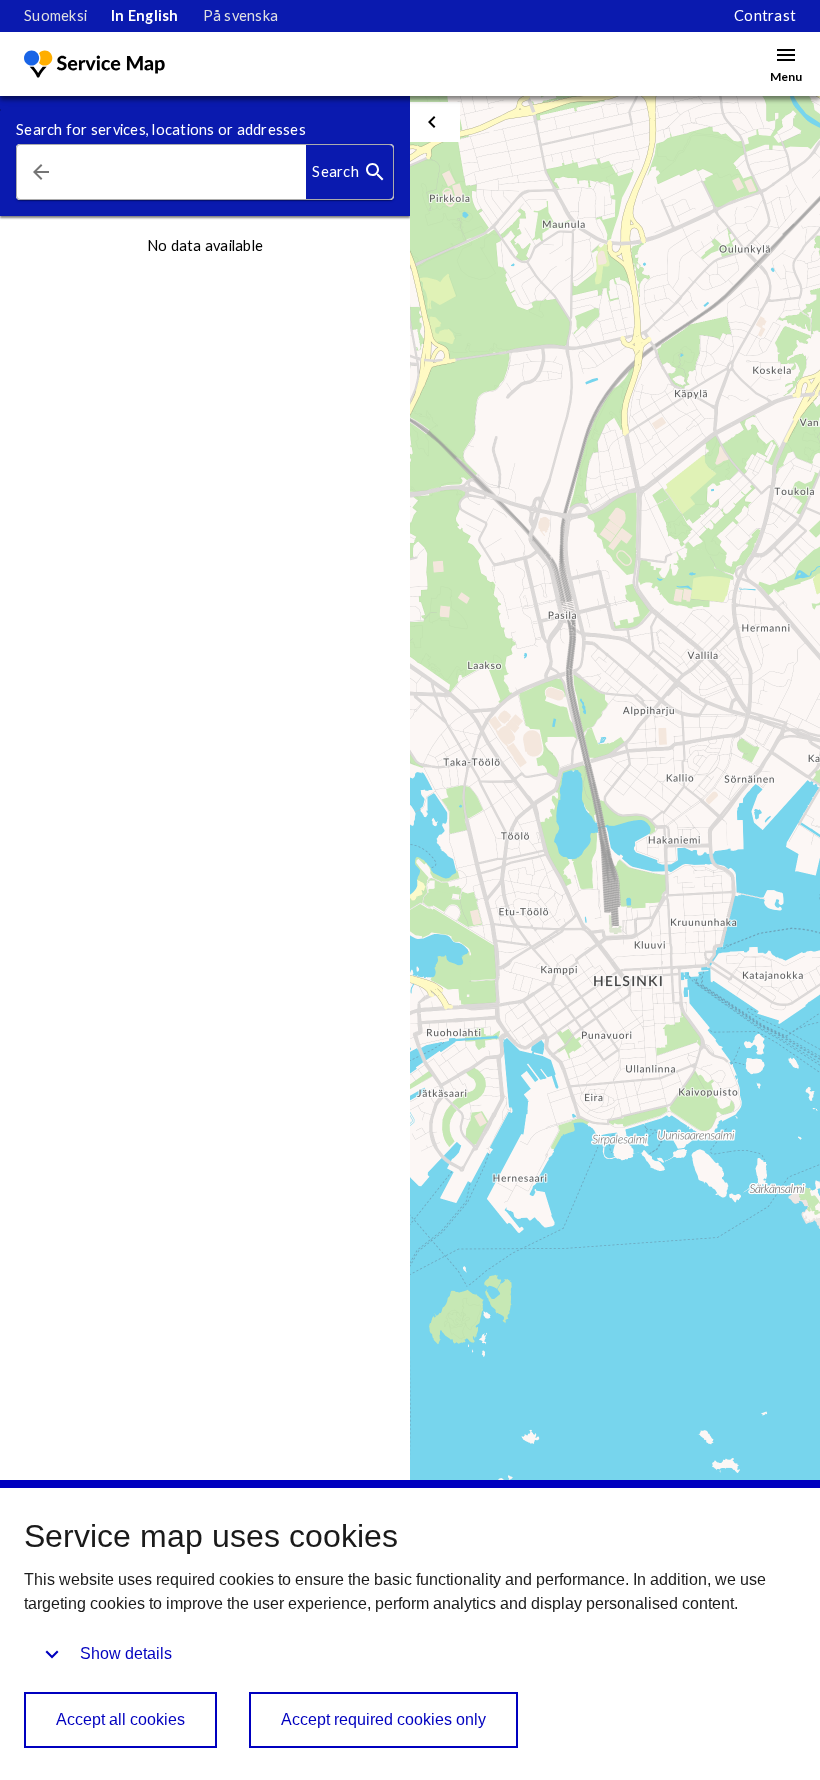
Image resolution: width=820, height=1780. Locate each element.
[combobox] (185, 172)
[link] (55, 16)
